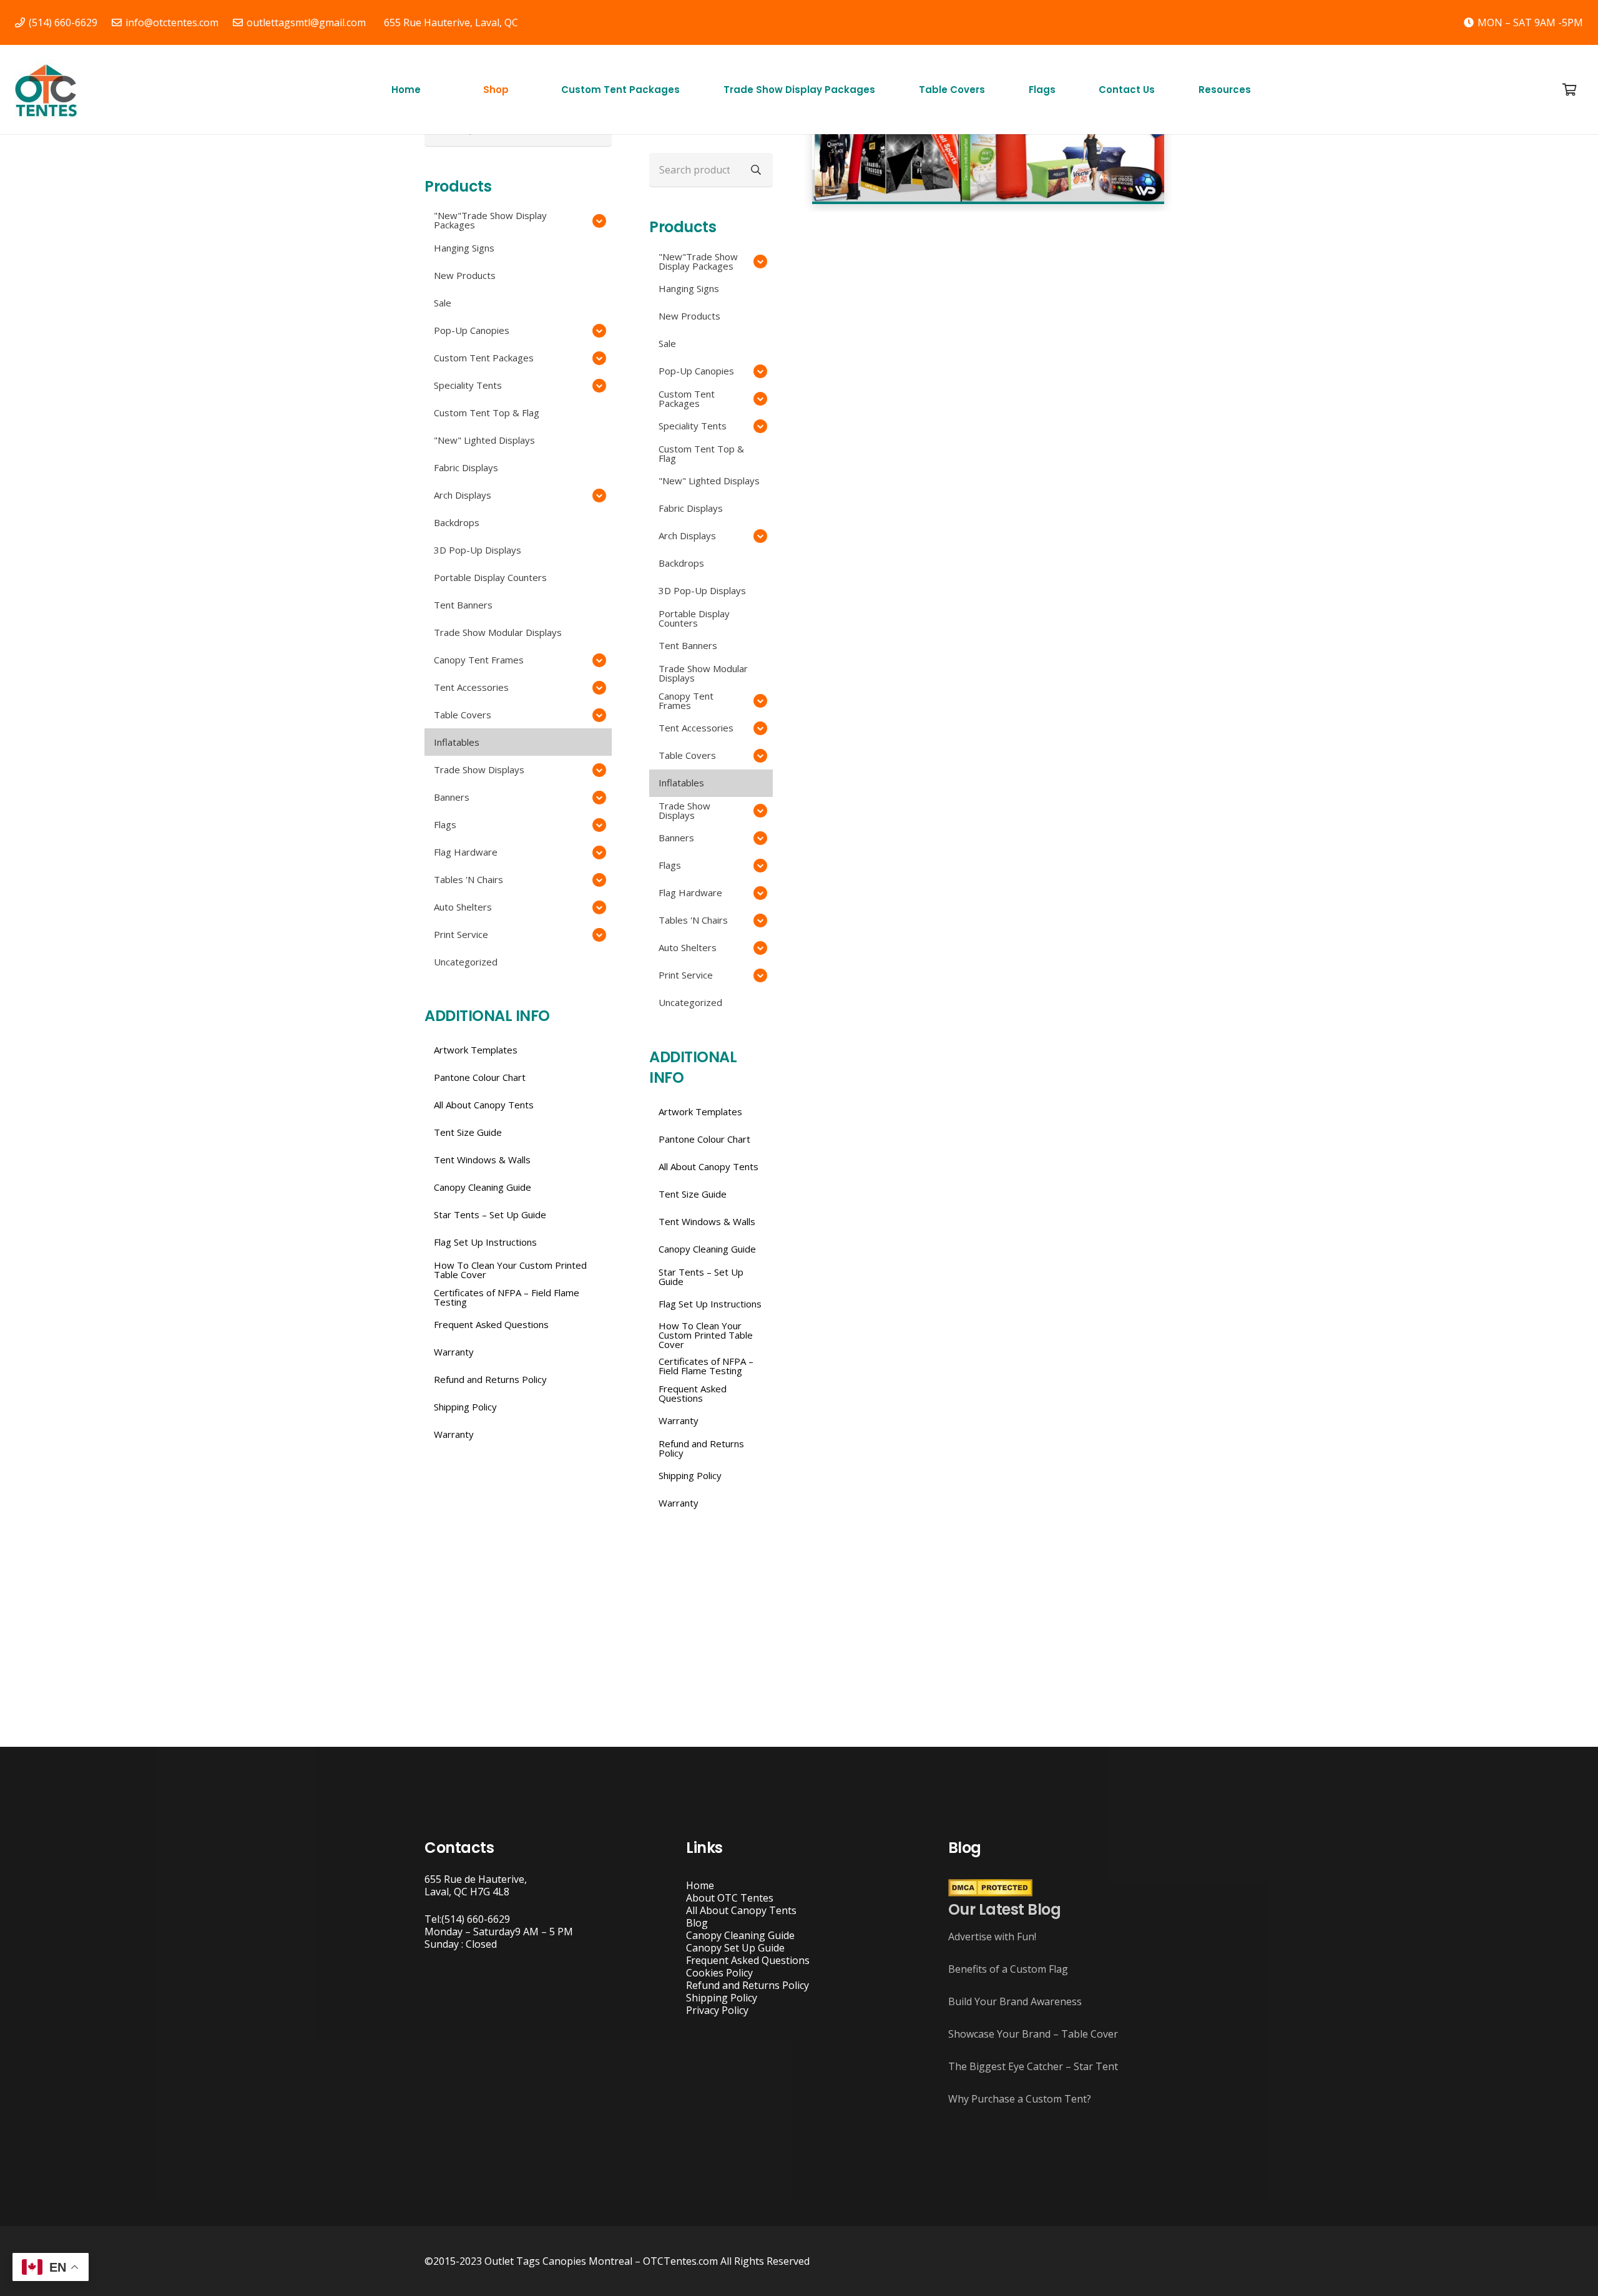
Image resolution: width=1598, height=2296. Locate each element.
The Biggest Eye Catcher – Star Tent (1033, 2066)
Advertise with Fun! (992, 1937)
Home (700, 1885)
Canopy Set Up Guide (735, 1948)
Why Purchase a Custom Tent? (1020, 2099)
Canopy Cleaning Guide (740, 1935)
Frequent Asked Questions (748, 1960)
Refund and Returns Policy (748, 1985)
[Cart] (1569, 90)
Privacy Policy (717, 2010)
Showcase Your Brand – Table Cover (1033, 2034)
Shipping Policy (722, 1998)
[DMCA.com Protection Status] (990, 1893)
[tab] (951, 224)
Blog (697, 1923)
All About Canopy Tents (741, 1910)
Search (756, 169)
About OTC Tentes (730, 1898)
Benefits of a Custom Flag (1008, 1969)
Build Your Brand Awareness (1015, 2001)
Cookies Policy (719, 1973)
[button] (514, 90)
